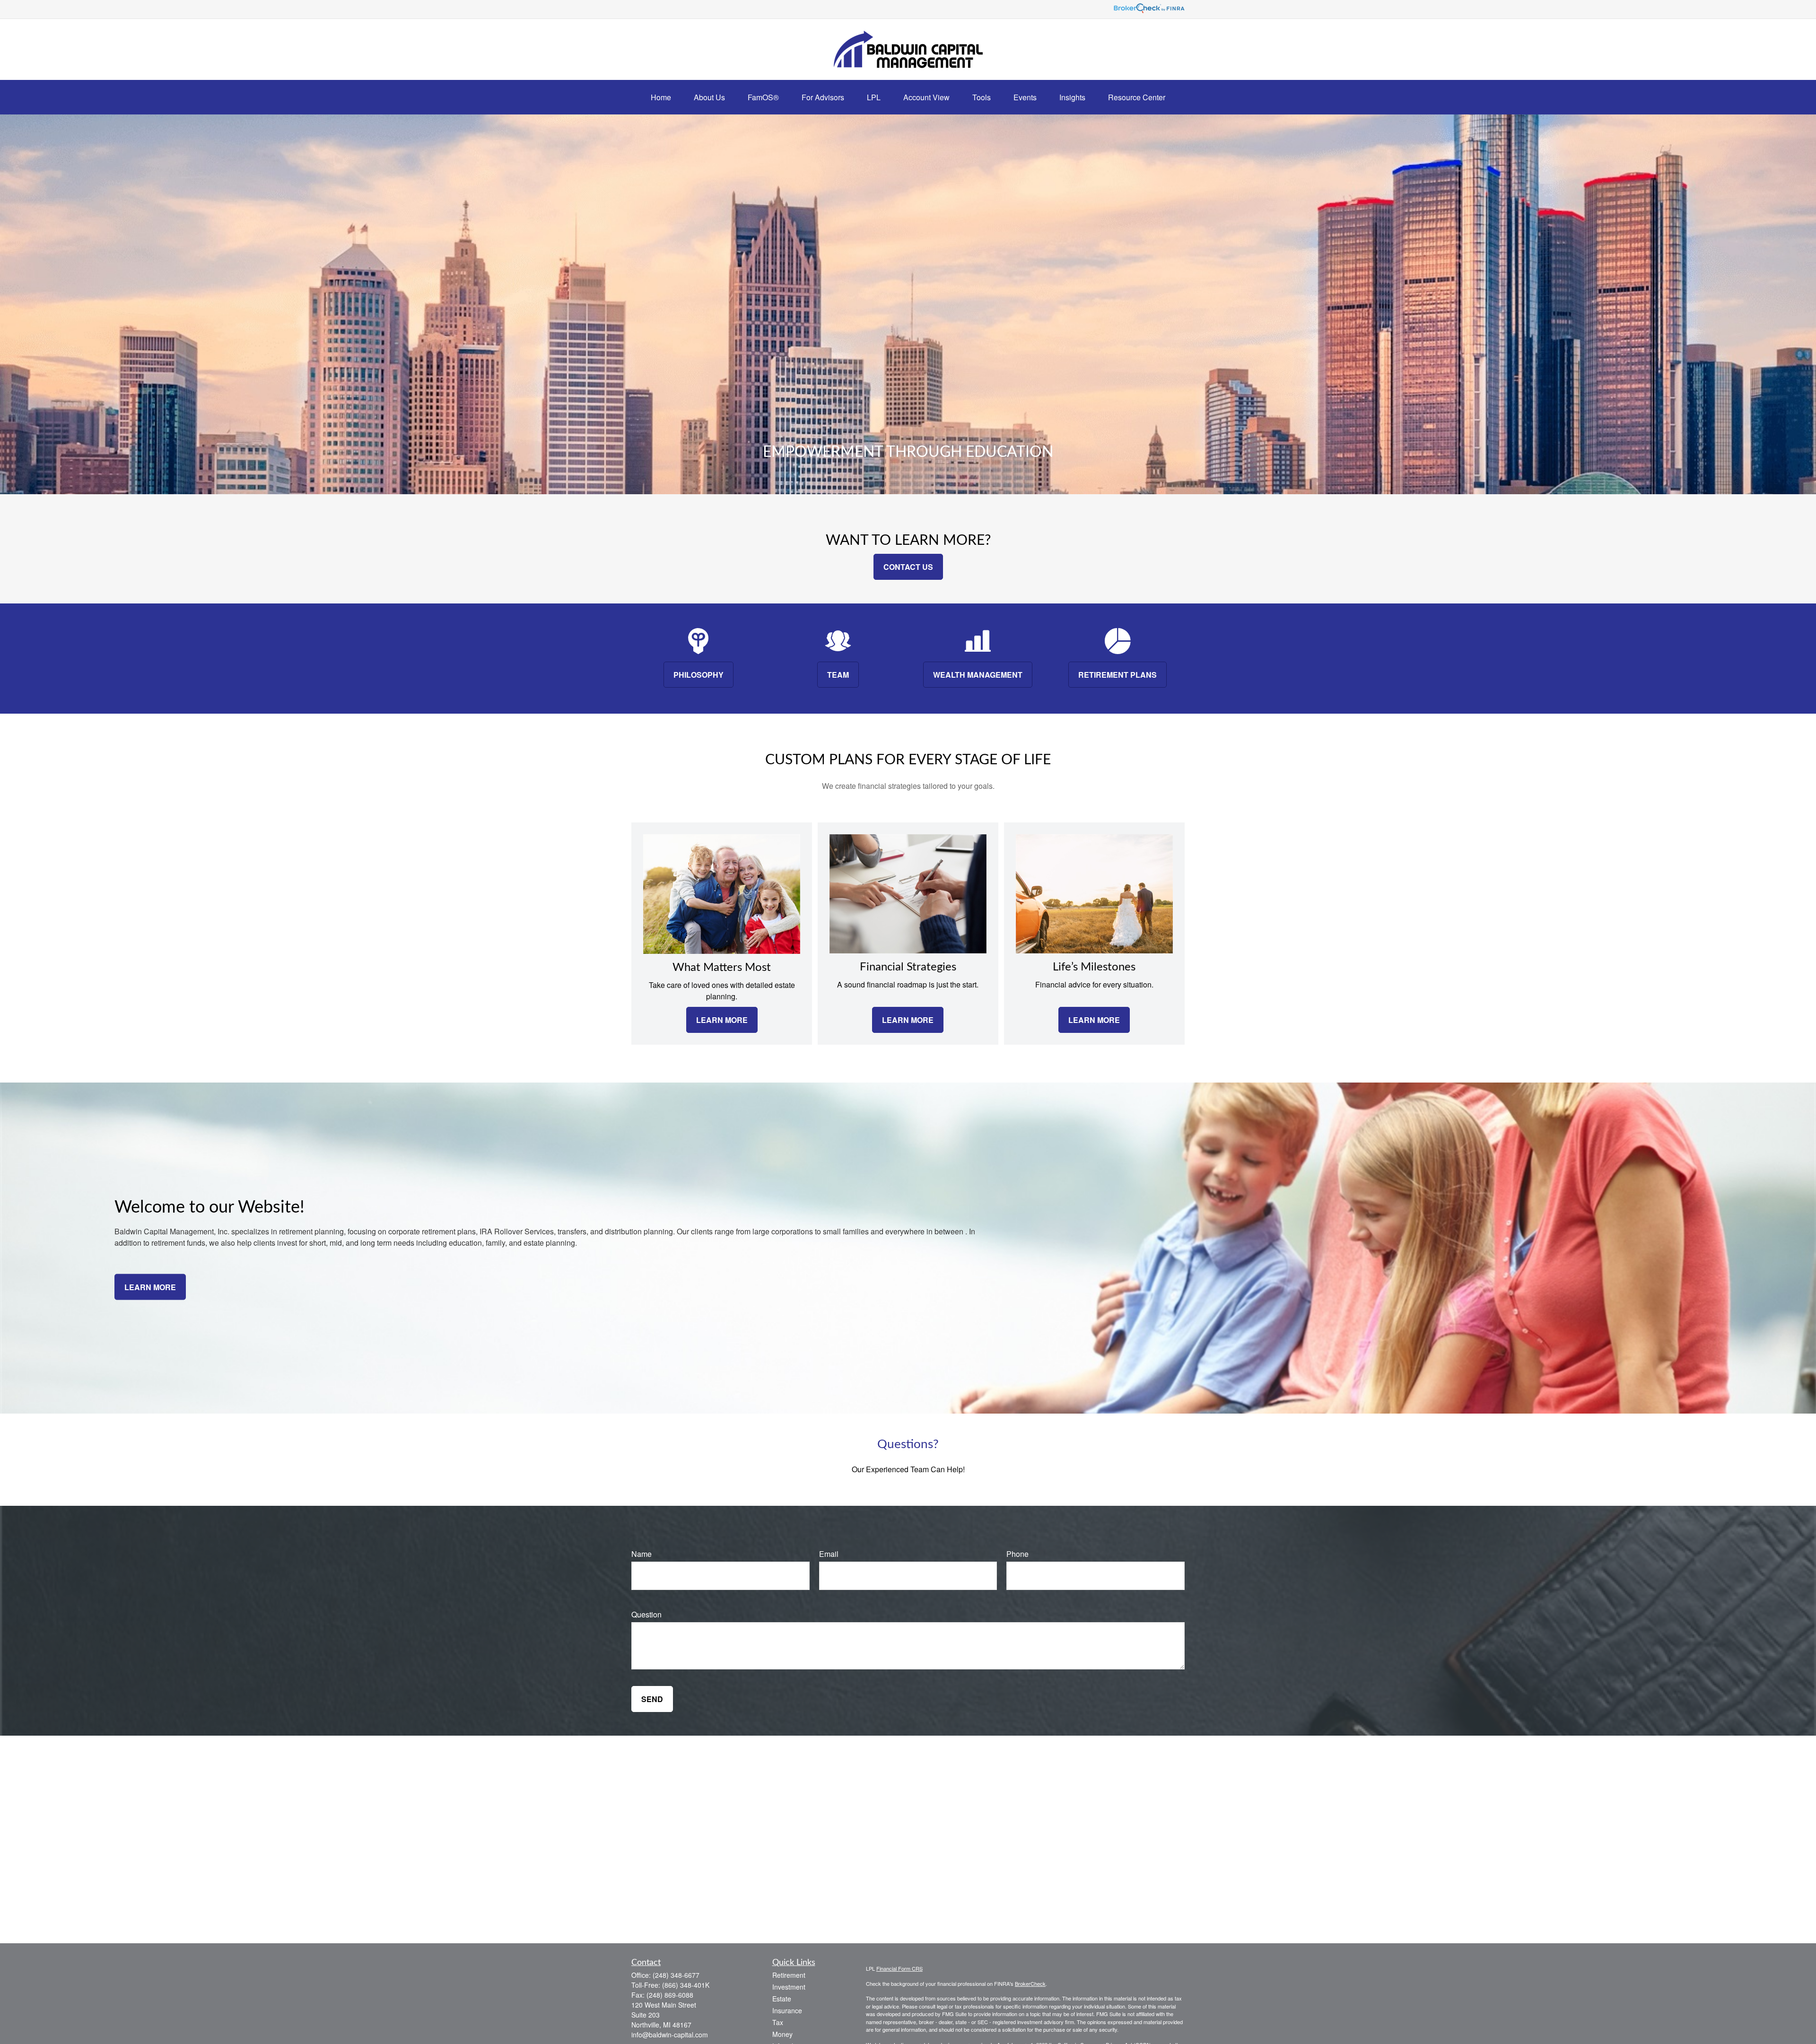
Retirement (789, 1975)
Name (642, 1554)
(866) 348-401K (686, 1985)
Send (652, 1699)
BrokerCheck (1030, 1983)
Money (782, 2034)
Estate (782, 1999)
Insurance (787, 2010)
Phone (1017, 1554)
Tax (778, 2022)
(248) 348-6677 (676, 1975)
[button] (661, 97)
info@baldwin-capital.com (670, 2035)
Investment (789, 1987)
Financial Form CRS (899, 1968)
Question (646, 1614)
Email (829, 1554)
